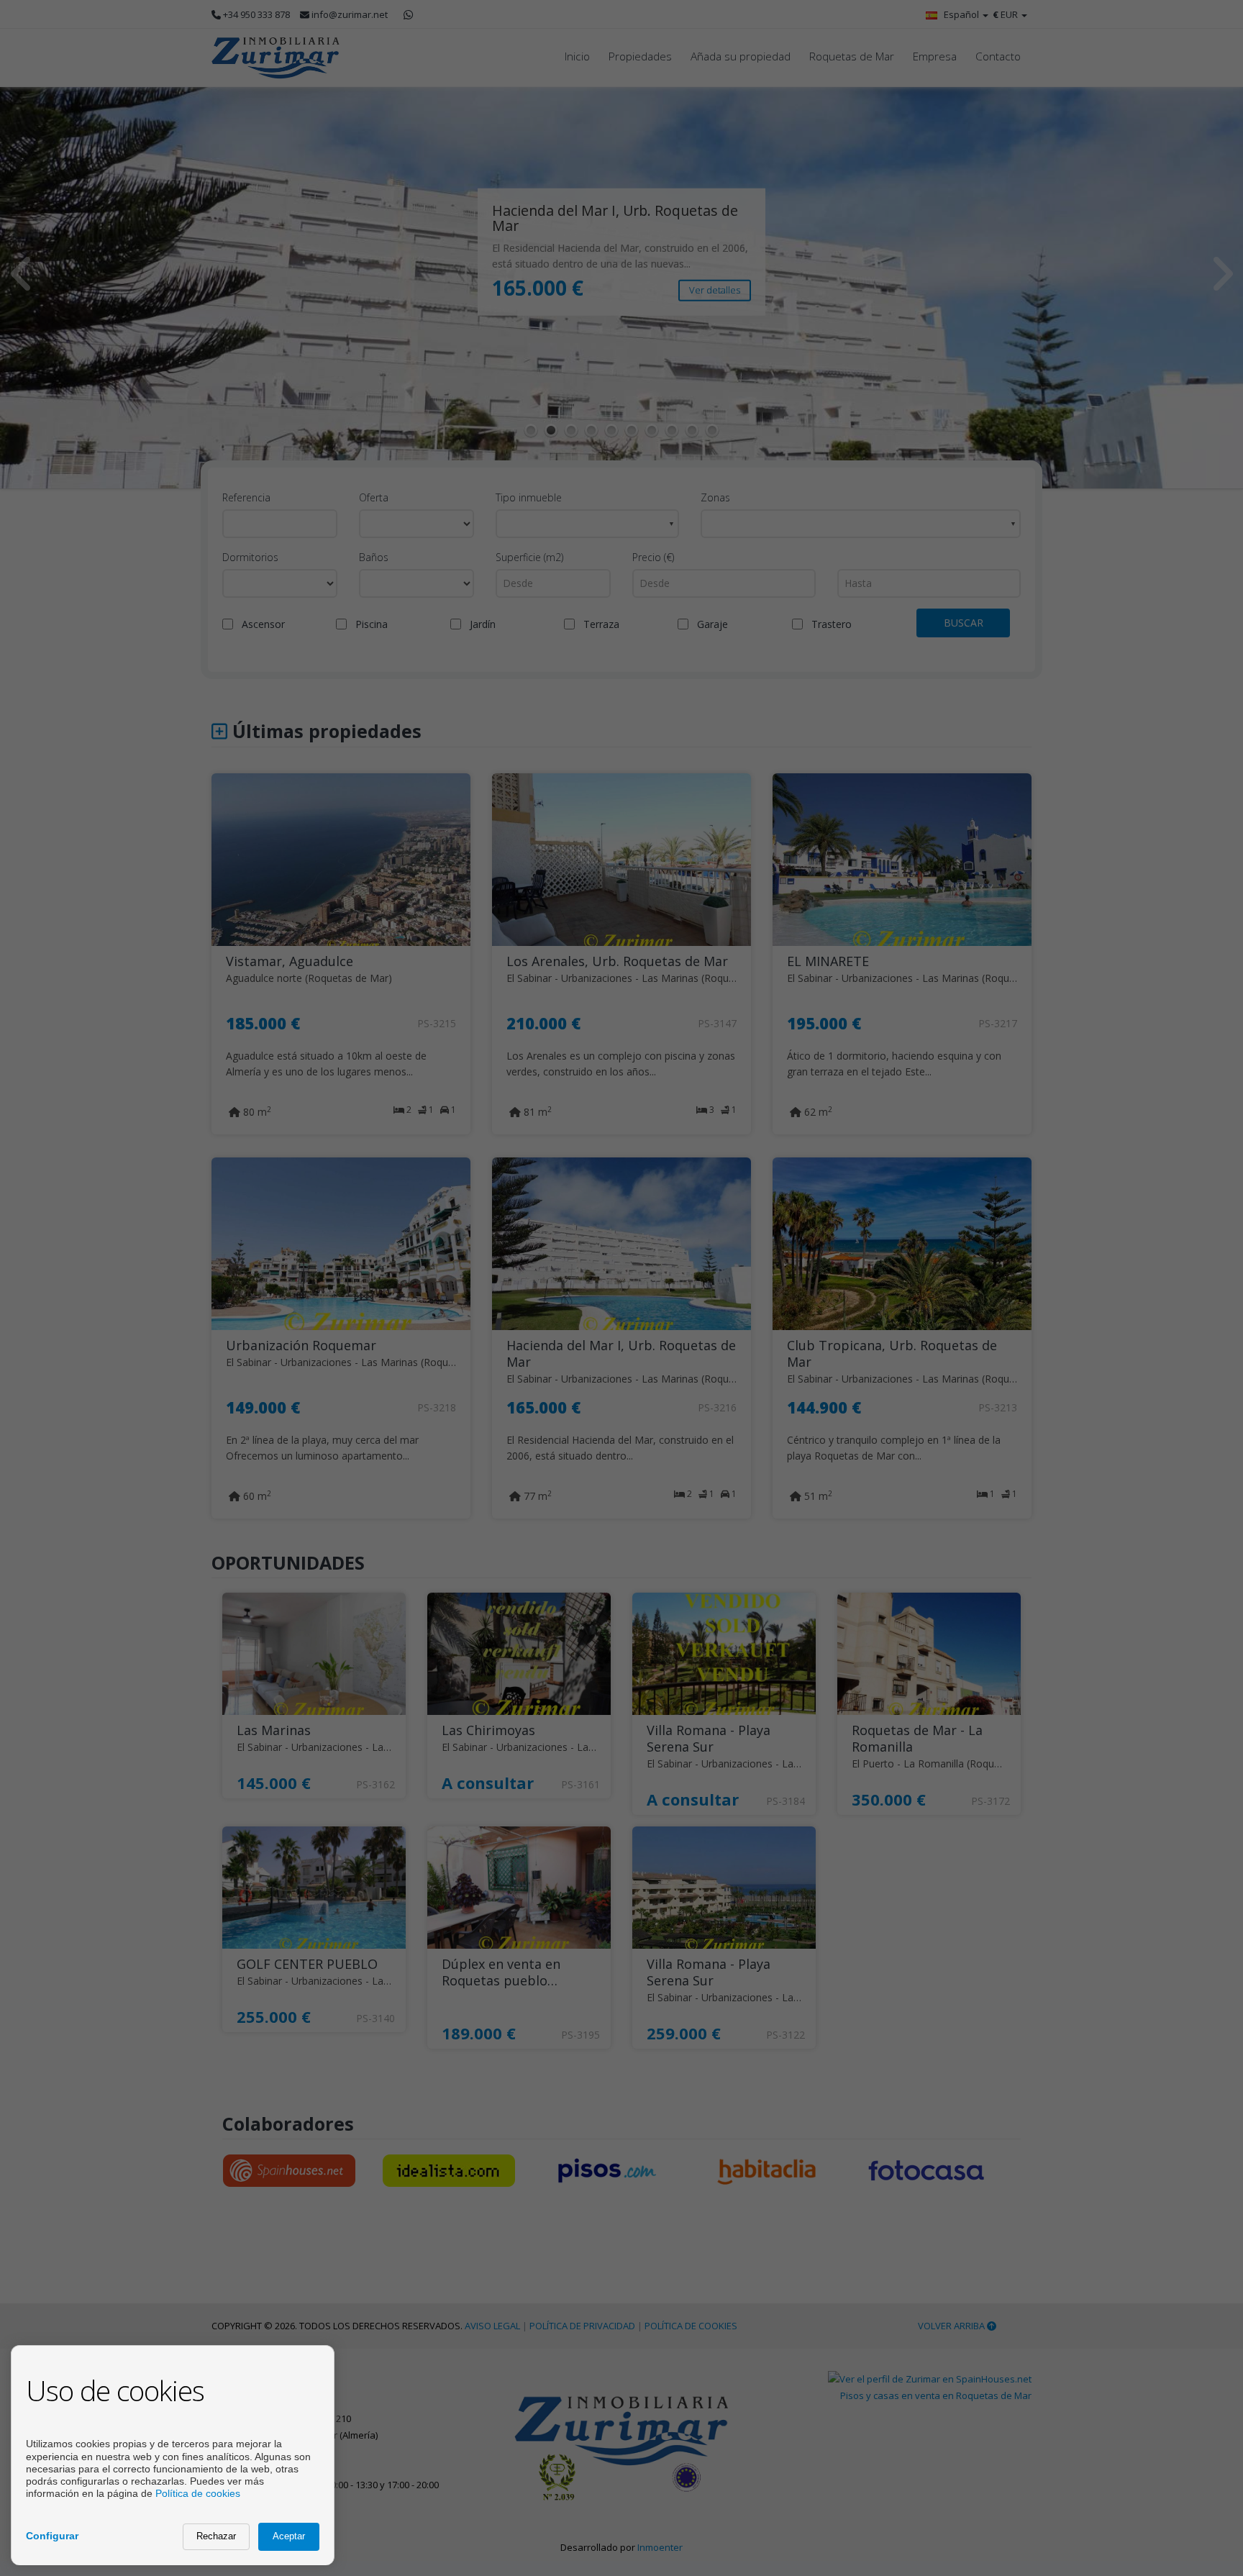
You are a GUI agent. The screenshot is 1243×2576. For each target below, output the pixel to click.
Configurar (52, 2536)
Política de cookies (198, 2493)
